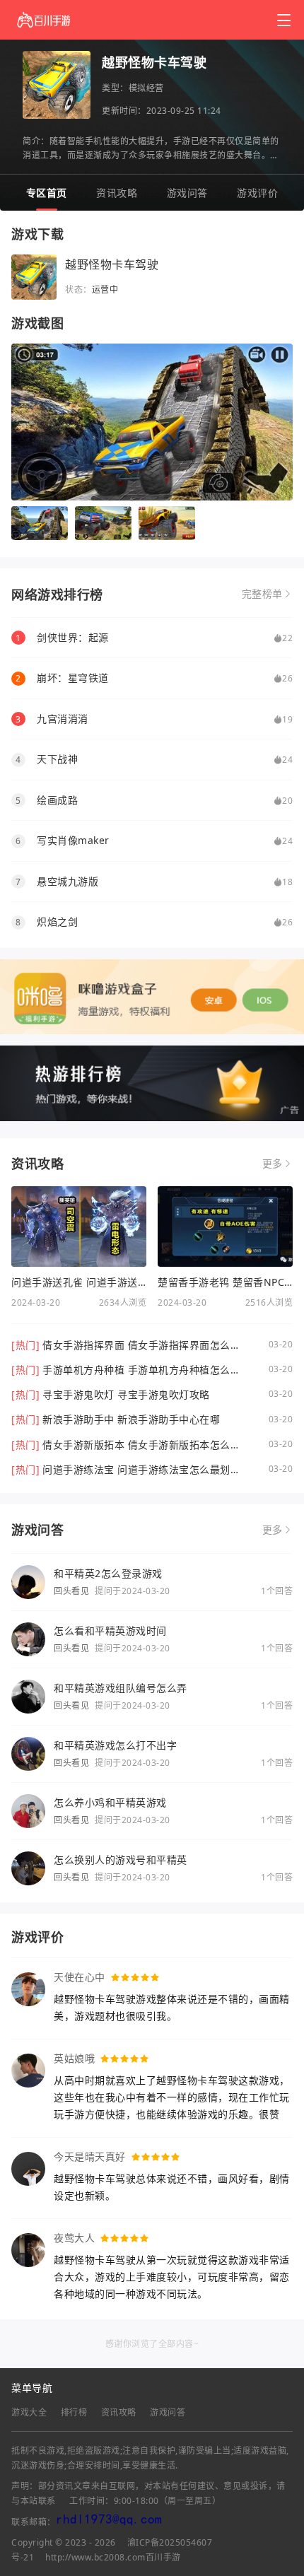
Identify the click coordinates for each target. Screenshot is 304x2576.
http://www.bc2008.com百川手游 (113, 2557)
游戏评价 (257, 193)
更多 (273, 1164)
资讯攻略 (117, 193)
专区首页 (47, 193)
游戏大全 (29, 2412)
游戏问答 (187, 193)
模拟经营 (146, 88)
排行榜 (74, 2412)
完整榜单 (262, 594)
